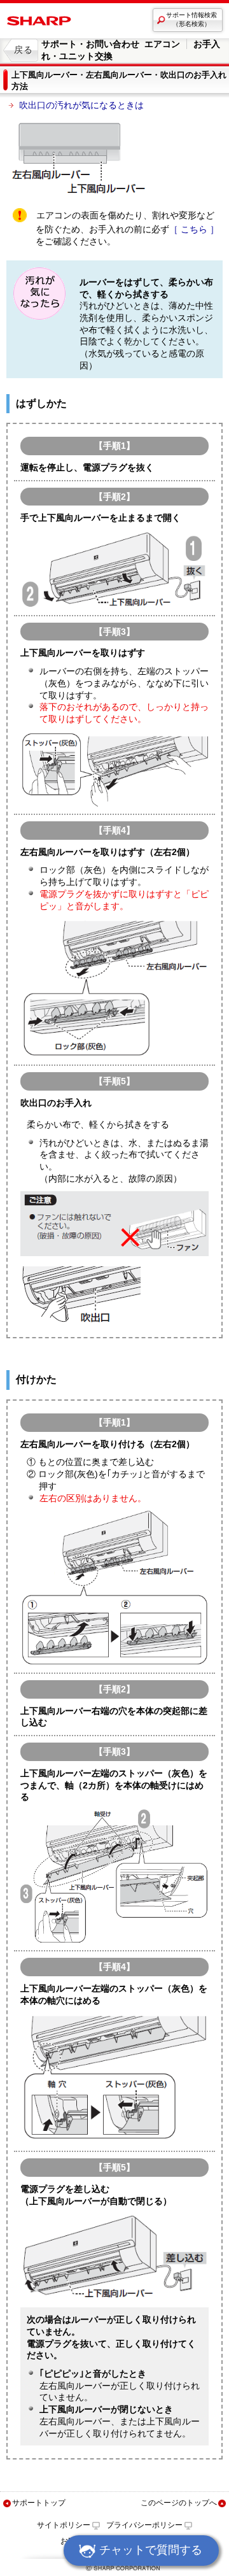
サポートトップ (39, 2503)
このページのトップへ (179, 2503)
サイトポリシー (64, 2525)
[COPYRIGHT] (114, 2571)
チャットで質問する (151, 2550)
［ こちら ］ (194, 229)
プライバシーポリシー (144, 2525)
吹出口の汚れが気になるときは (81, 105)
